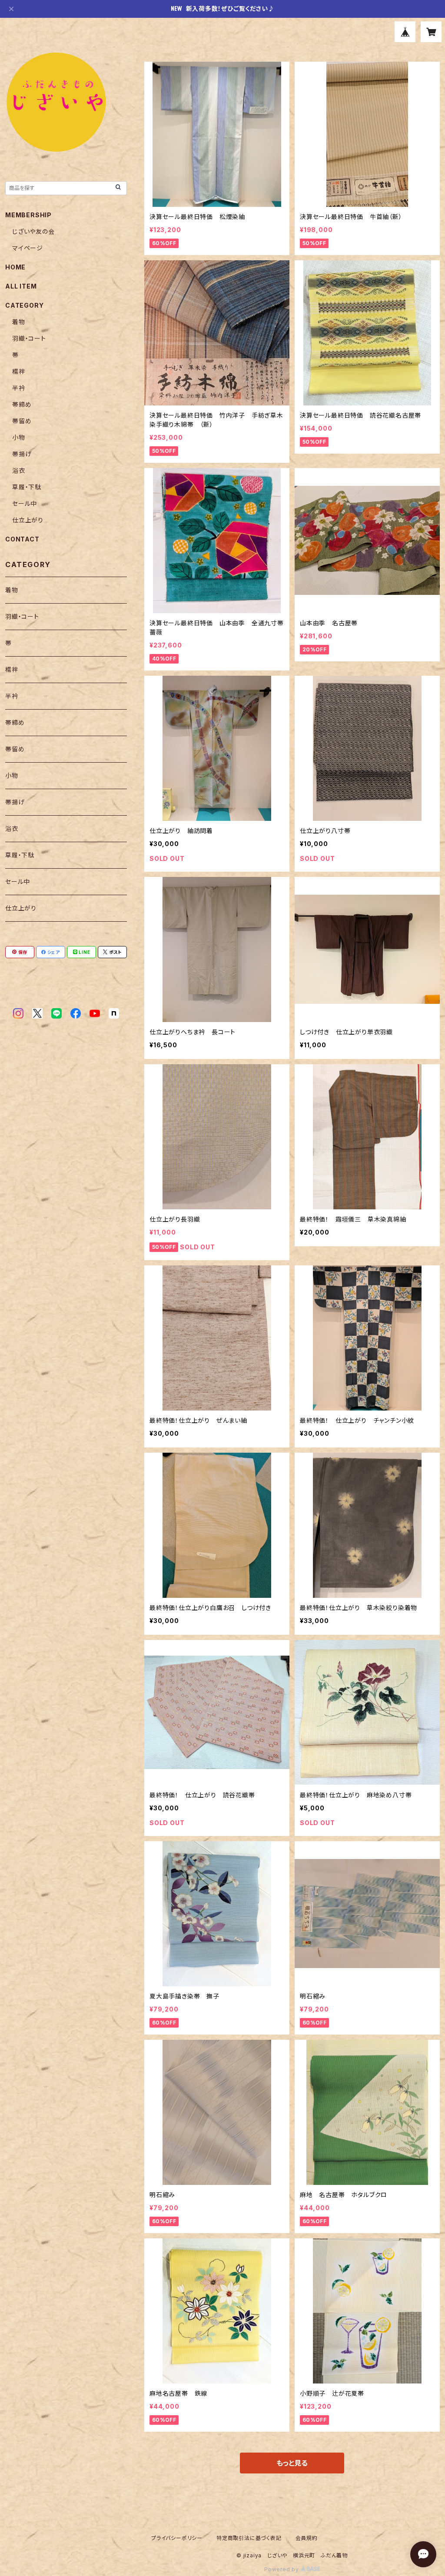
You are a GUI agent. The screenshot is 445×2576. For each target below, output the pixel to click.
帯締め (22, 404)
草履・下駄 (27, 487)
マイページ (28, 248)
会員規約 (307, 2538)
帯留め (22, 421)
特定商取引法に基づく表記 (249, 2538)
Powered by (282, 2569)
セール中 (25, 503)
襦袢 (19, 371)
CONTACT (22, 539)
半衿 (19, 388)
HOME (15, 267)
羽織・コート (29, 338)
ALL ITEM (21, 286)
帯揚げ (22, 454)
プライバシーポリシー (177, 2538)
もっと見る (292, 2463)
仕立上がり (28, 520)
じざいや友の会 (33, 231)
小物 (19, 437)
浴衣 (19, 470)
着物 (19, 322)
